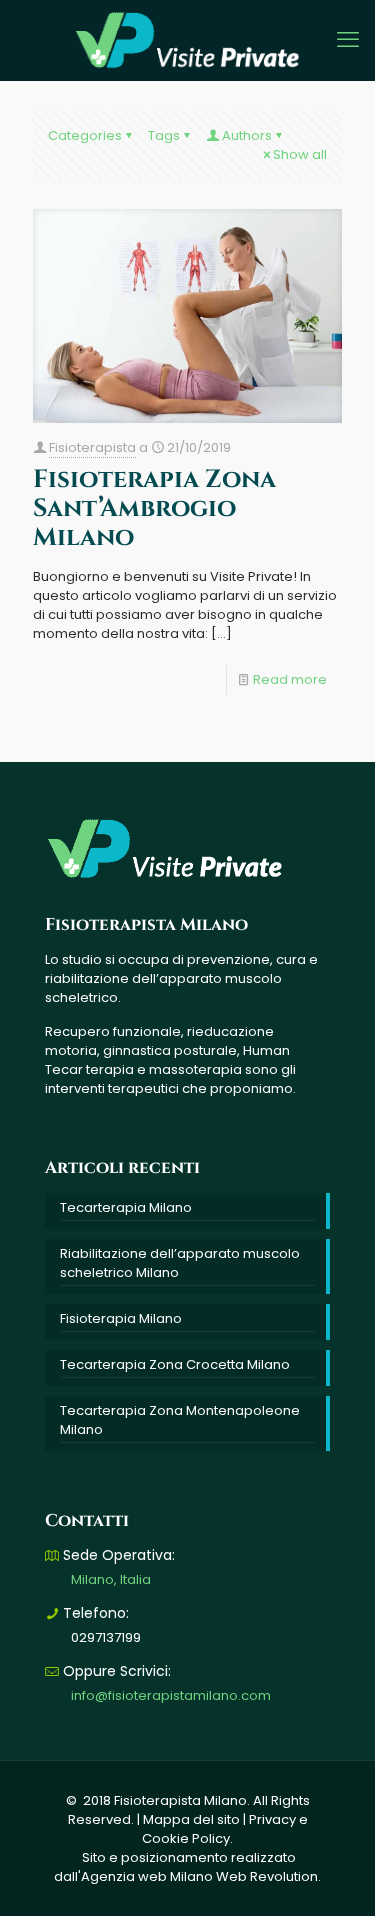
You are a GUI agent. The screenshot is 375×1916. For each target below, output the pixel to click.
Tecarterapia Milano (126, 1207)
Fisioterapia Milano (121, 1318)
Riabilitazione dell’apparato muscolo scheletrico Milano (180, 1263)
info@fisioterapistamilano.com (171, 1695)
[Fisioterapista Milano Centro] (187, 40)
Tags (164, 135)
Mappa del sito (191, 1819)
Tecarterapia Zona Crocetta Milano (175, 1364)
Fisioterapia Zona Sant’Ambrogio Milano (154, 508)
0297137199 (106, 1637)
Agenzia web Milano (147, 1876)
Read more (290, 679)
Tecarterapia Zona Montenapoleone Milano (180, 1420)
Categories (85, 135)
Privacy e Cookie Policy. (225, 1829)
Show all (300, 154)
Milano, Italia (111, 1579)
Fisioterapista (92, 447)
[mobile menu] (348, 40)
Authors (247, 135)
